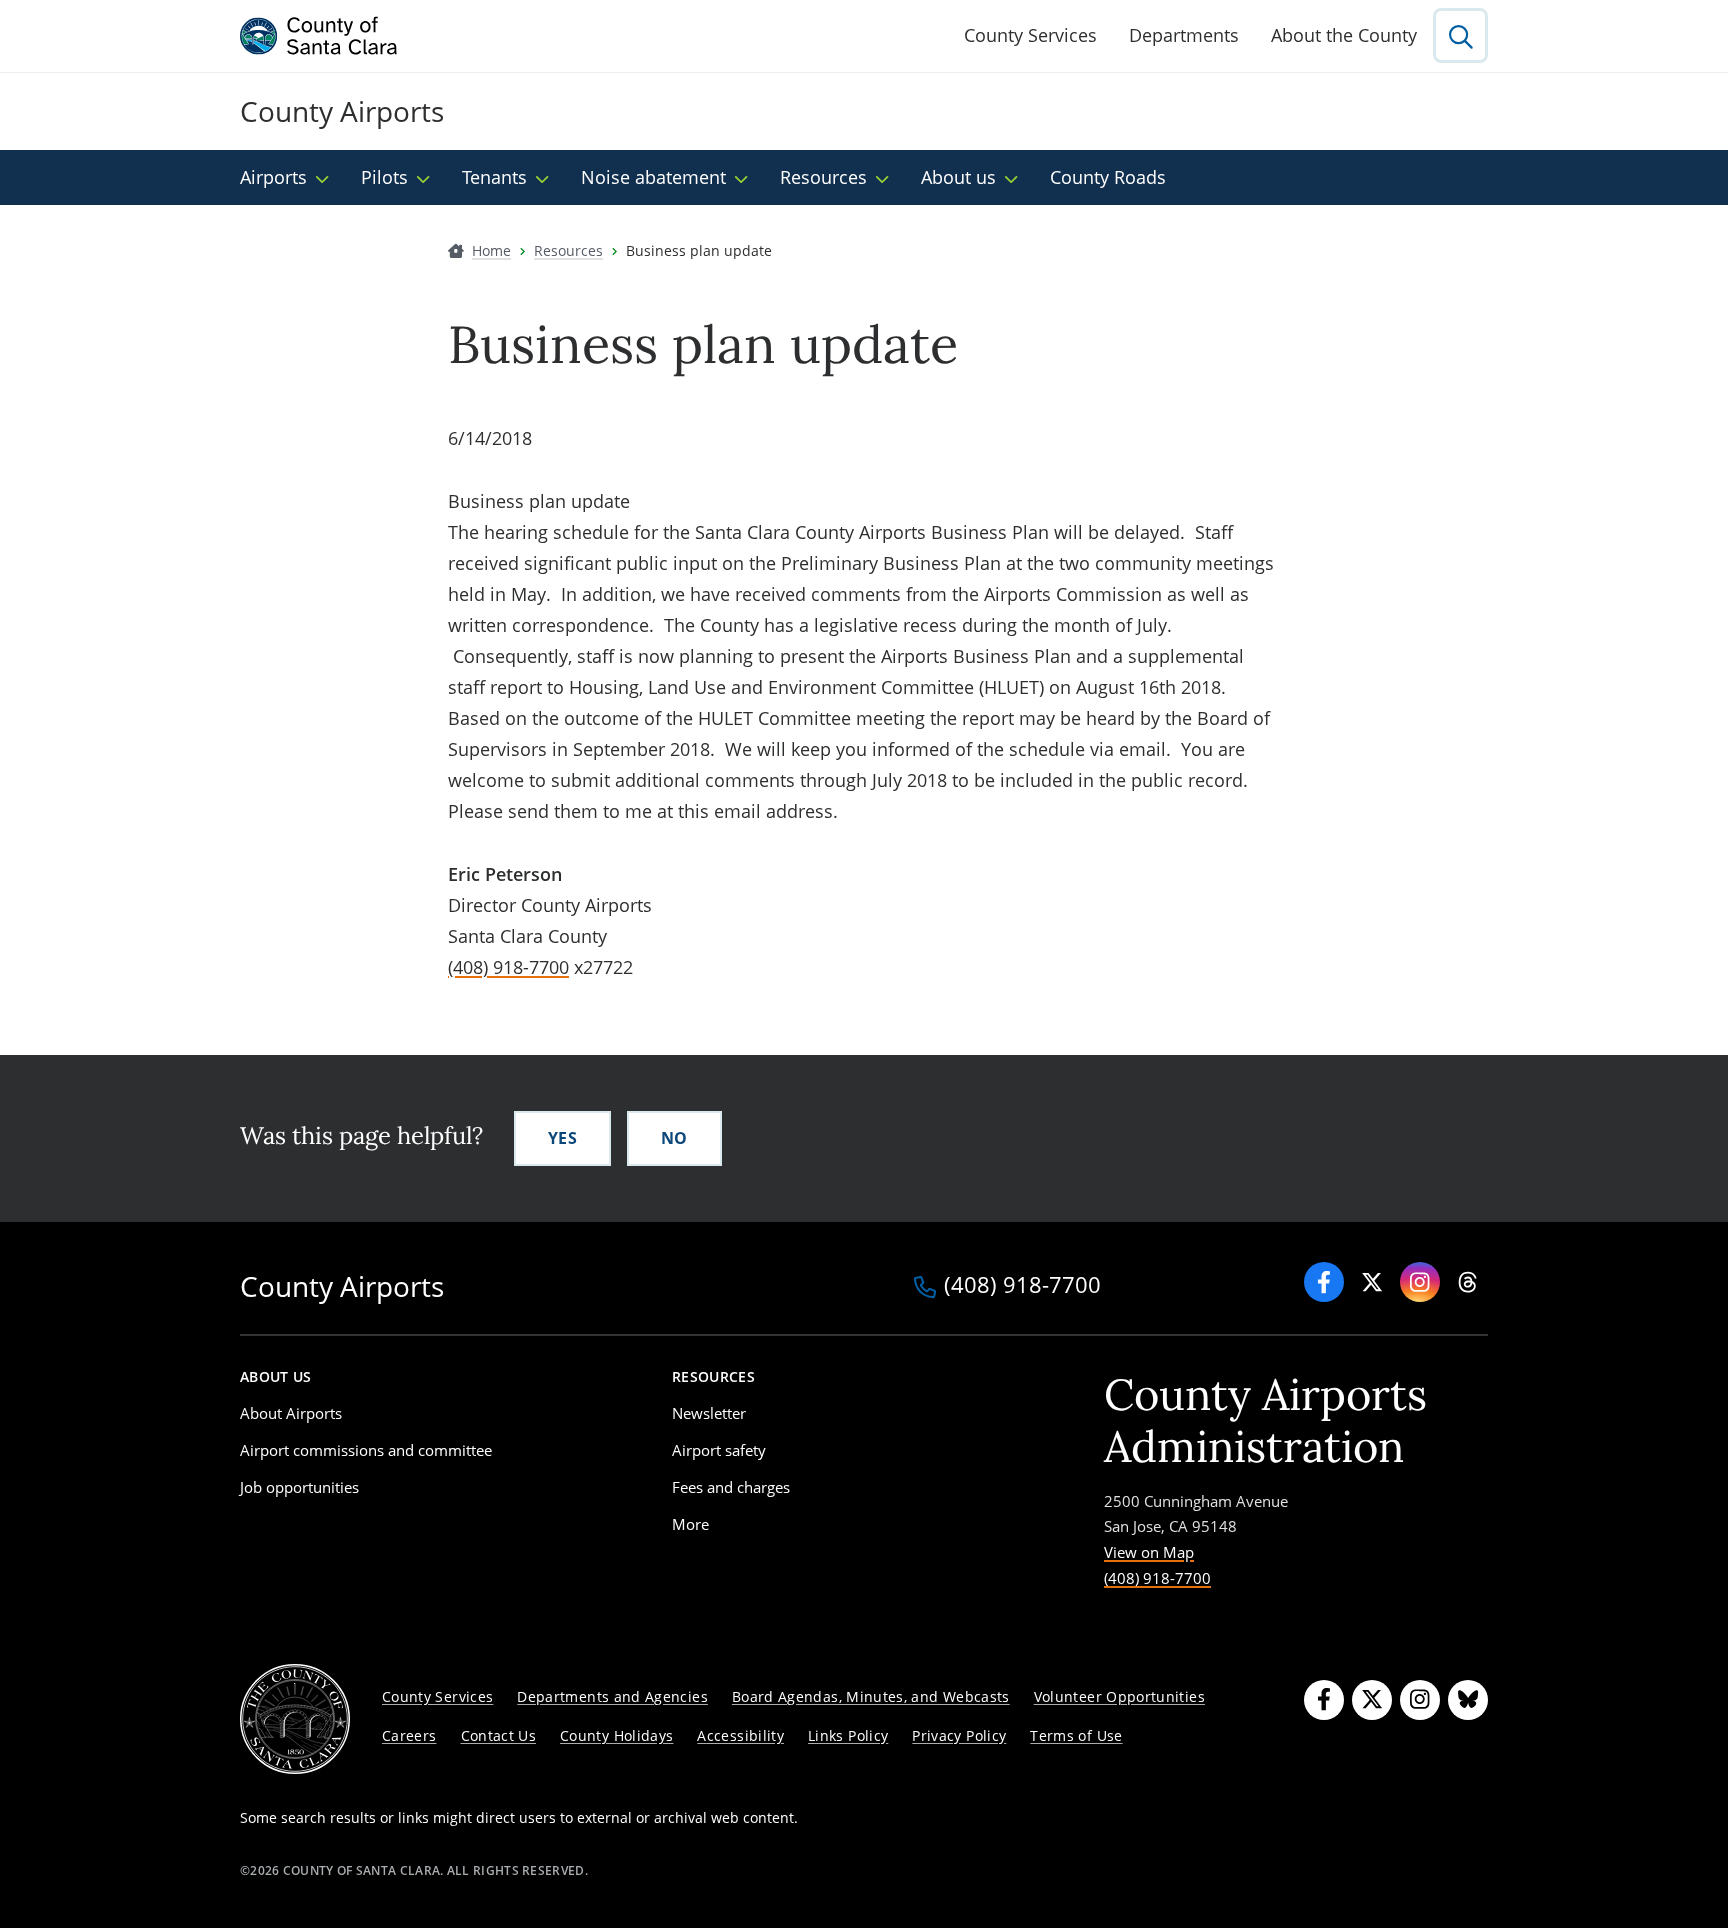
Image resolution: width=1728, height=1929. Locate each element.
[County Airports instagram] (1420, 1282)
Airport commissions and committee (366, 1450)
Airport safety (719, 1450)
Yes (562, 1138)
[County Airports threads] (1468, 1282)
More (690, 1524)
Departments (1184, 35)
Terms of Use (1076, 1735)
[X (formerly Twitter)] (1372, 1700)
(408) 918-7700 (508, 967)
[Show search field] (1460, 35)
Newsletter (709, 1413)
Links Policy (848, 1735)
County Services (1030, 35)
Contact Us (499, 1735)
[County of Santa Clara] (319, 36)
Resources (823, 177)
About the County (1344, 35)
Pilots (384, 177)
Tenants (494, 177)
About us (958, 177)
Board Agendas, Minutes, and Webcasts (871, 1696)
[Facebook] (1324, 1282)
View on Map (1149, 1552)
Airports (273, 177)
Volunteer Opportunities (1119, 1696)
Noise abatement (653, 177)
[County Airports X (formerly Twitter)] (1372, 1282)
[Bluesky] (1468, 1700)
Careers (409, 1735)
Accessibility (740, 1735)
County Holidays (616, 1735)
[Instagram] (1420, 1700)
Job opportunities (299, 1487)
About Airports (291, 1413)
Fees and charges (731, 1487)
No (674, 1138)
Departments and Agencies (612, 1696)
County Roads (1108, 177)
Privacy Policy (959, 1735)
